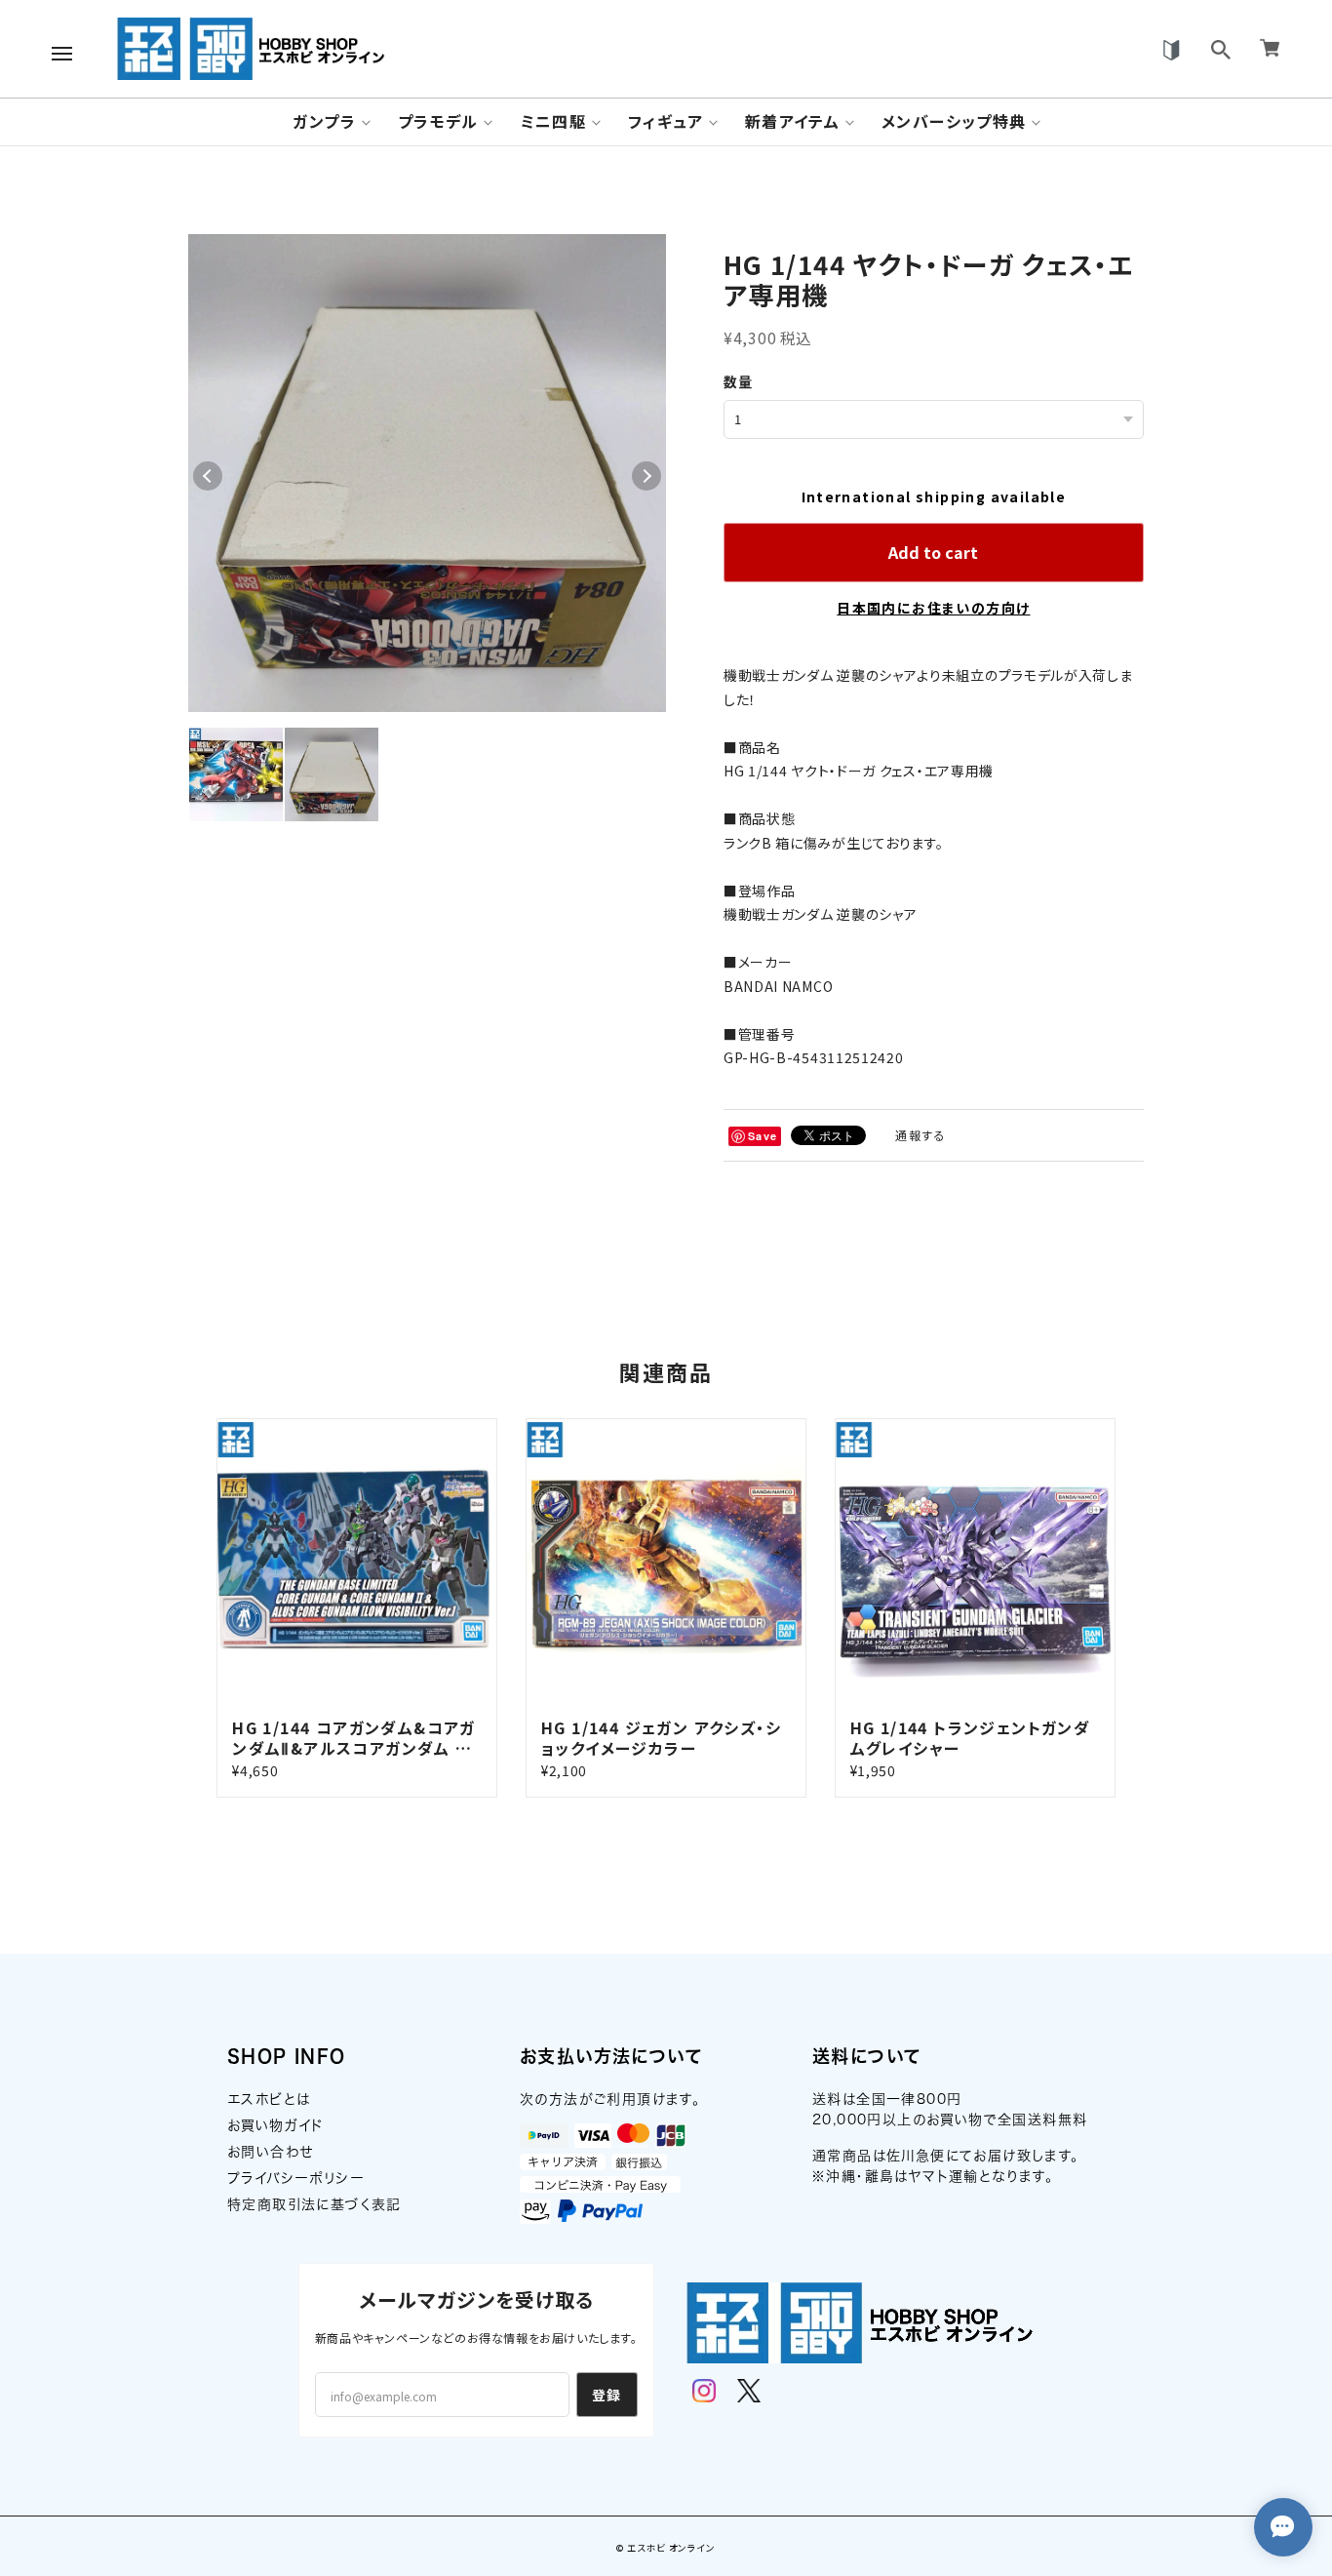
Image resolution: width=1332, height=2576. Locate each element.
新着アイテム (792, 121)
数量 (739, 381)
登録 (607, 2395)
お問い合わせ (270, 2152)
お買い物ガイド (276, 2125)
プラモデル (438, 121)
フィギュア (666, 121)
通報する (921, 1135)
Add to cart (933, 552)
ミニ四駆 (554, 121)
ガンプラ (324, 121)
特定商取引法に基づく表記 (314, 2204)
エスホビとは (269, 2099)
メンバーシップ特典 (954, 121)
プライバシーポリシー (296, 2178)
